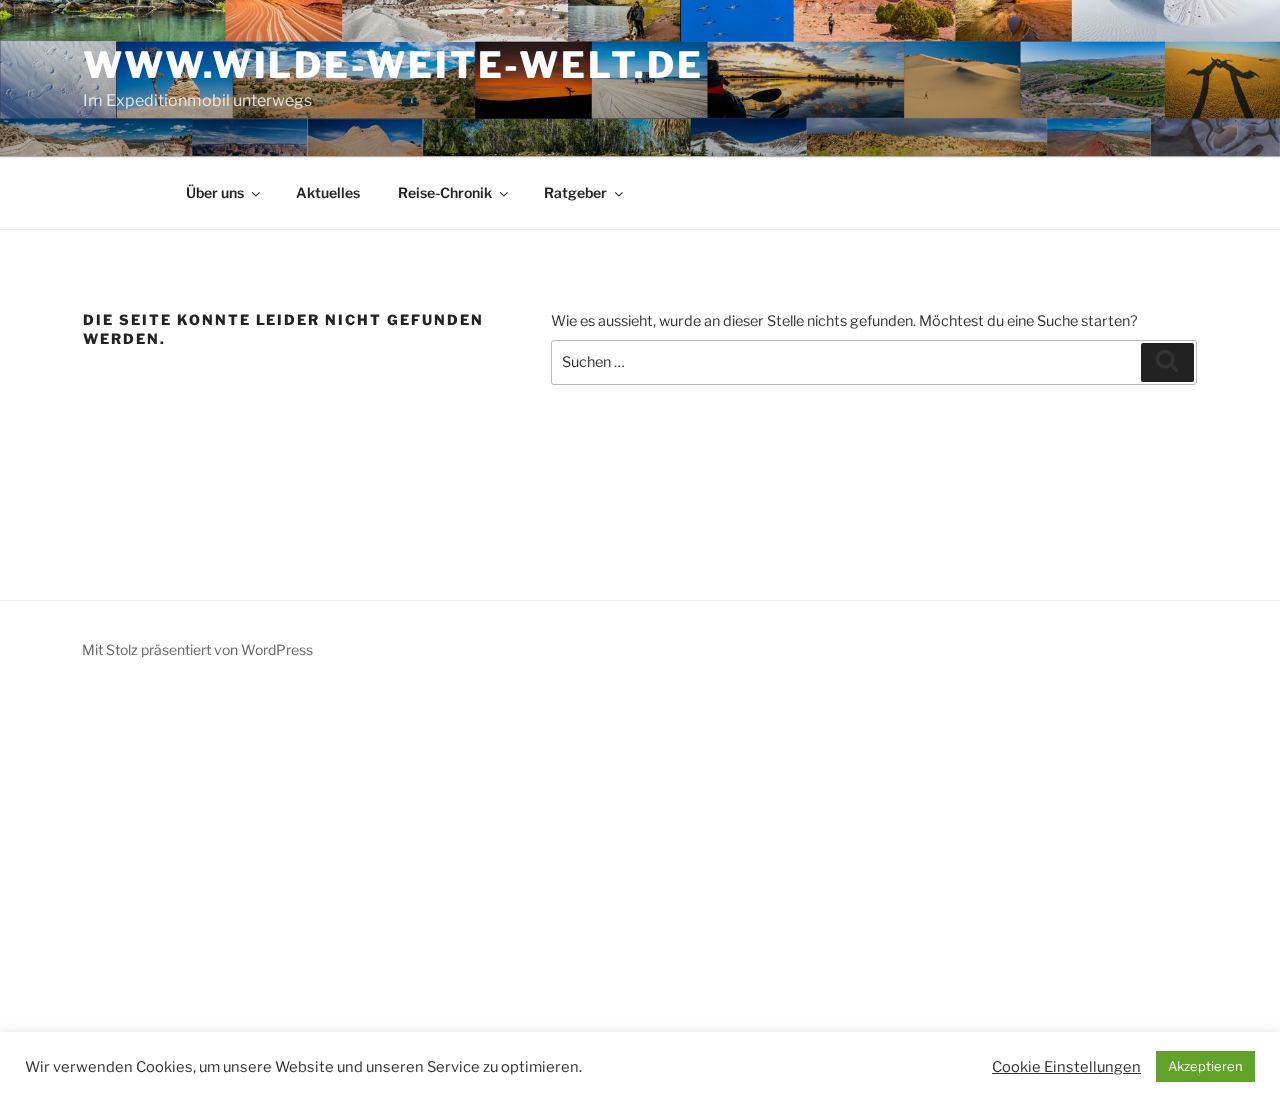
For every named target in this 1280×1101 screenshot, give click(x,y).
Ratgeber (575, 192)
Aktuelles (328, 192)
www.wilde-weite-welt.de (393, 65)
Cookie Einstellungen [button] (1066, 1067)
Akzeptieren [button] (1205, 1066)
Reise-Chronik (445, 192)
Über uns (215, 192)
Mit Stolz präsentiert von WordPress (197, 649)
